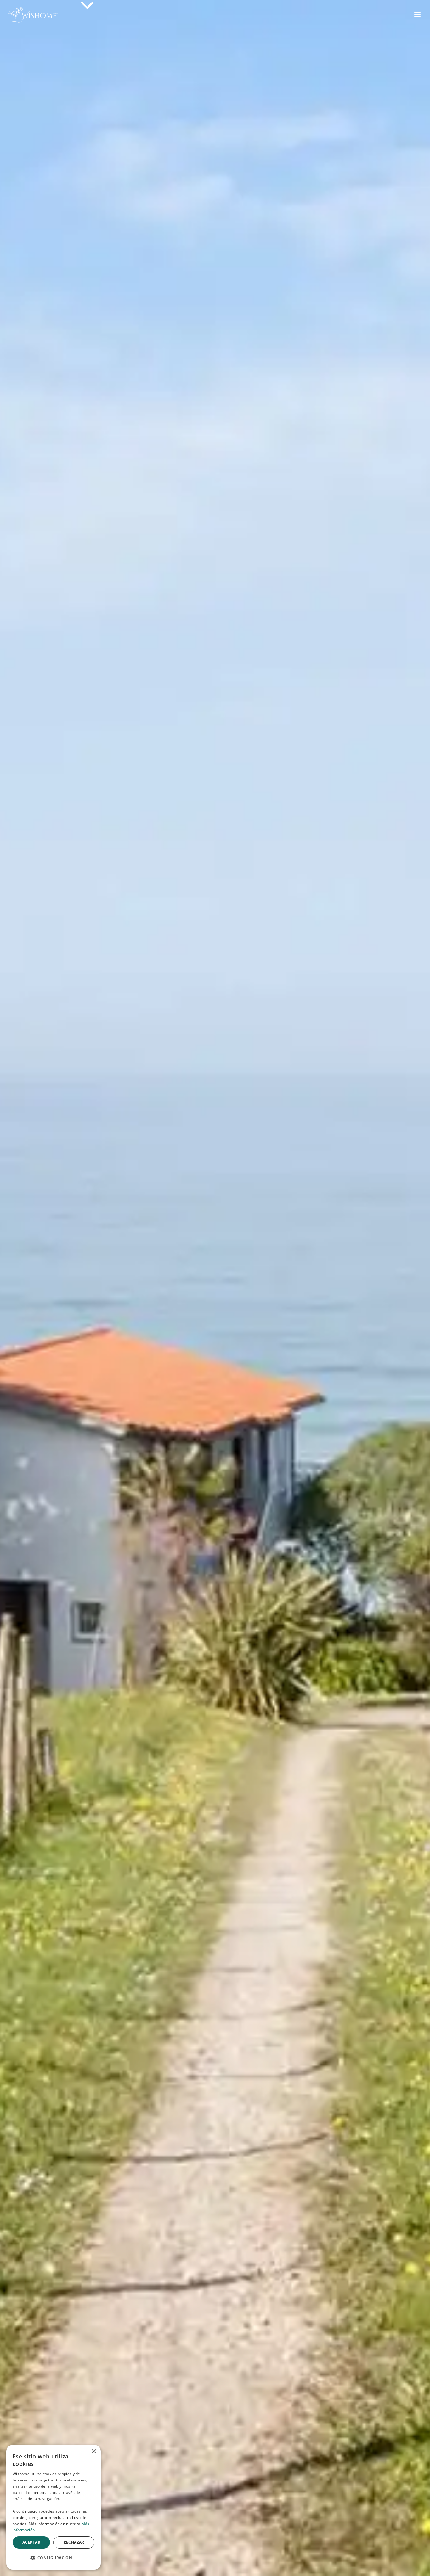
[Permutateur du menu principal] (418, 14)
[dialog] (54, 2507)
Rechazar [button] (74, 2542)
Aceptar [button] (31, 2542)
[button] (54, 2558)
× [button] (94, 2452)
